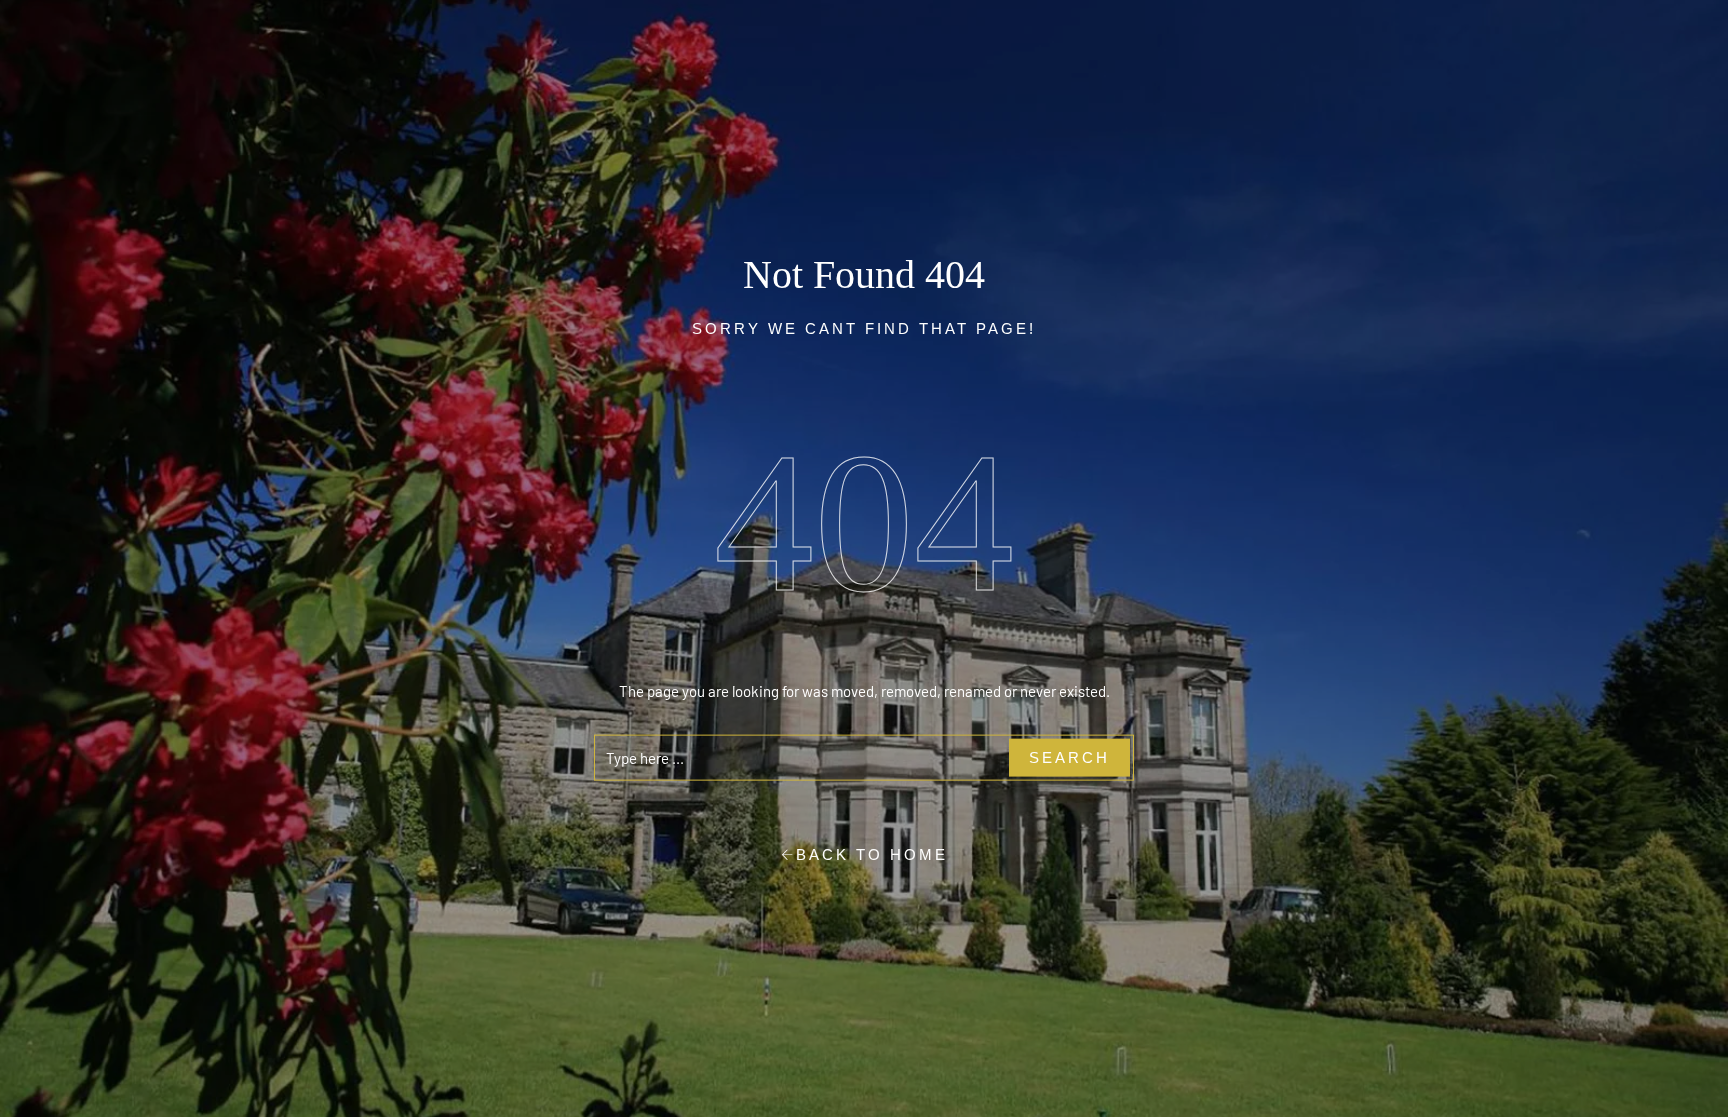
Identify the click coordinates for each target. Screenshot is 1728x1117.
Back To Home (872, 854)
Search (1069, 756)
